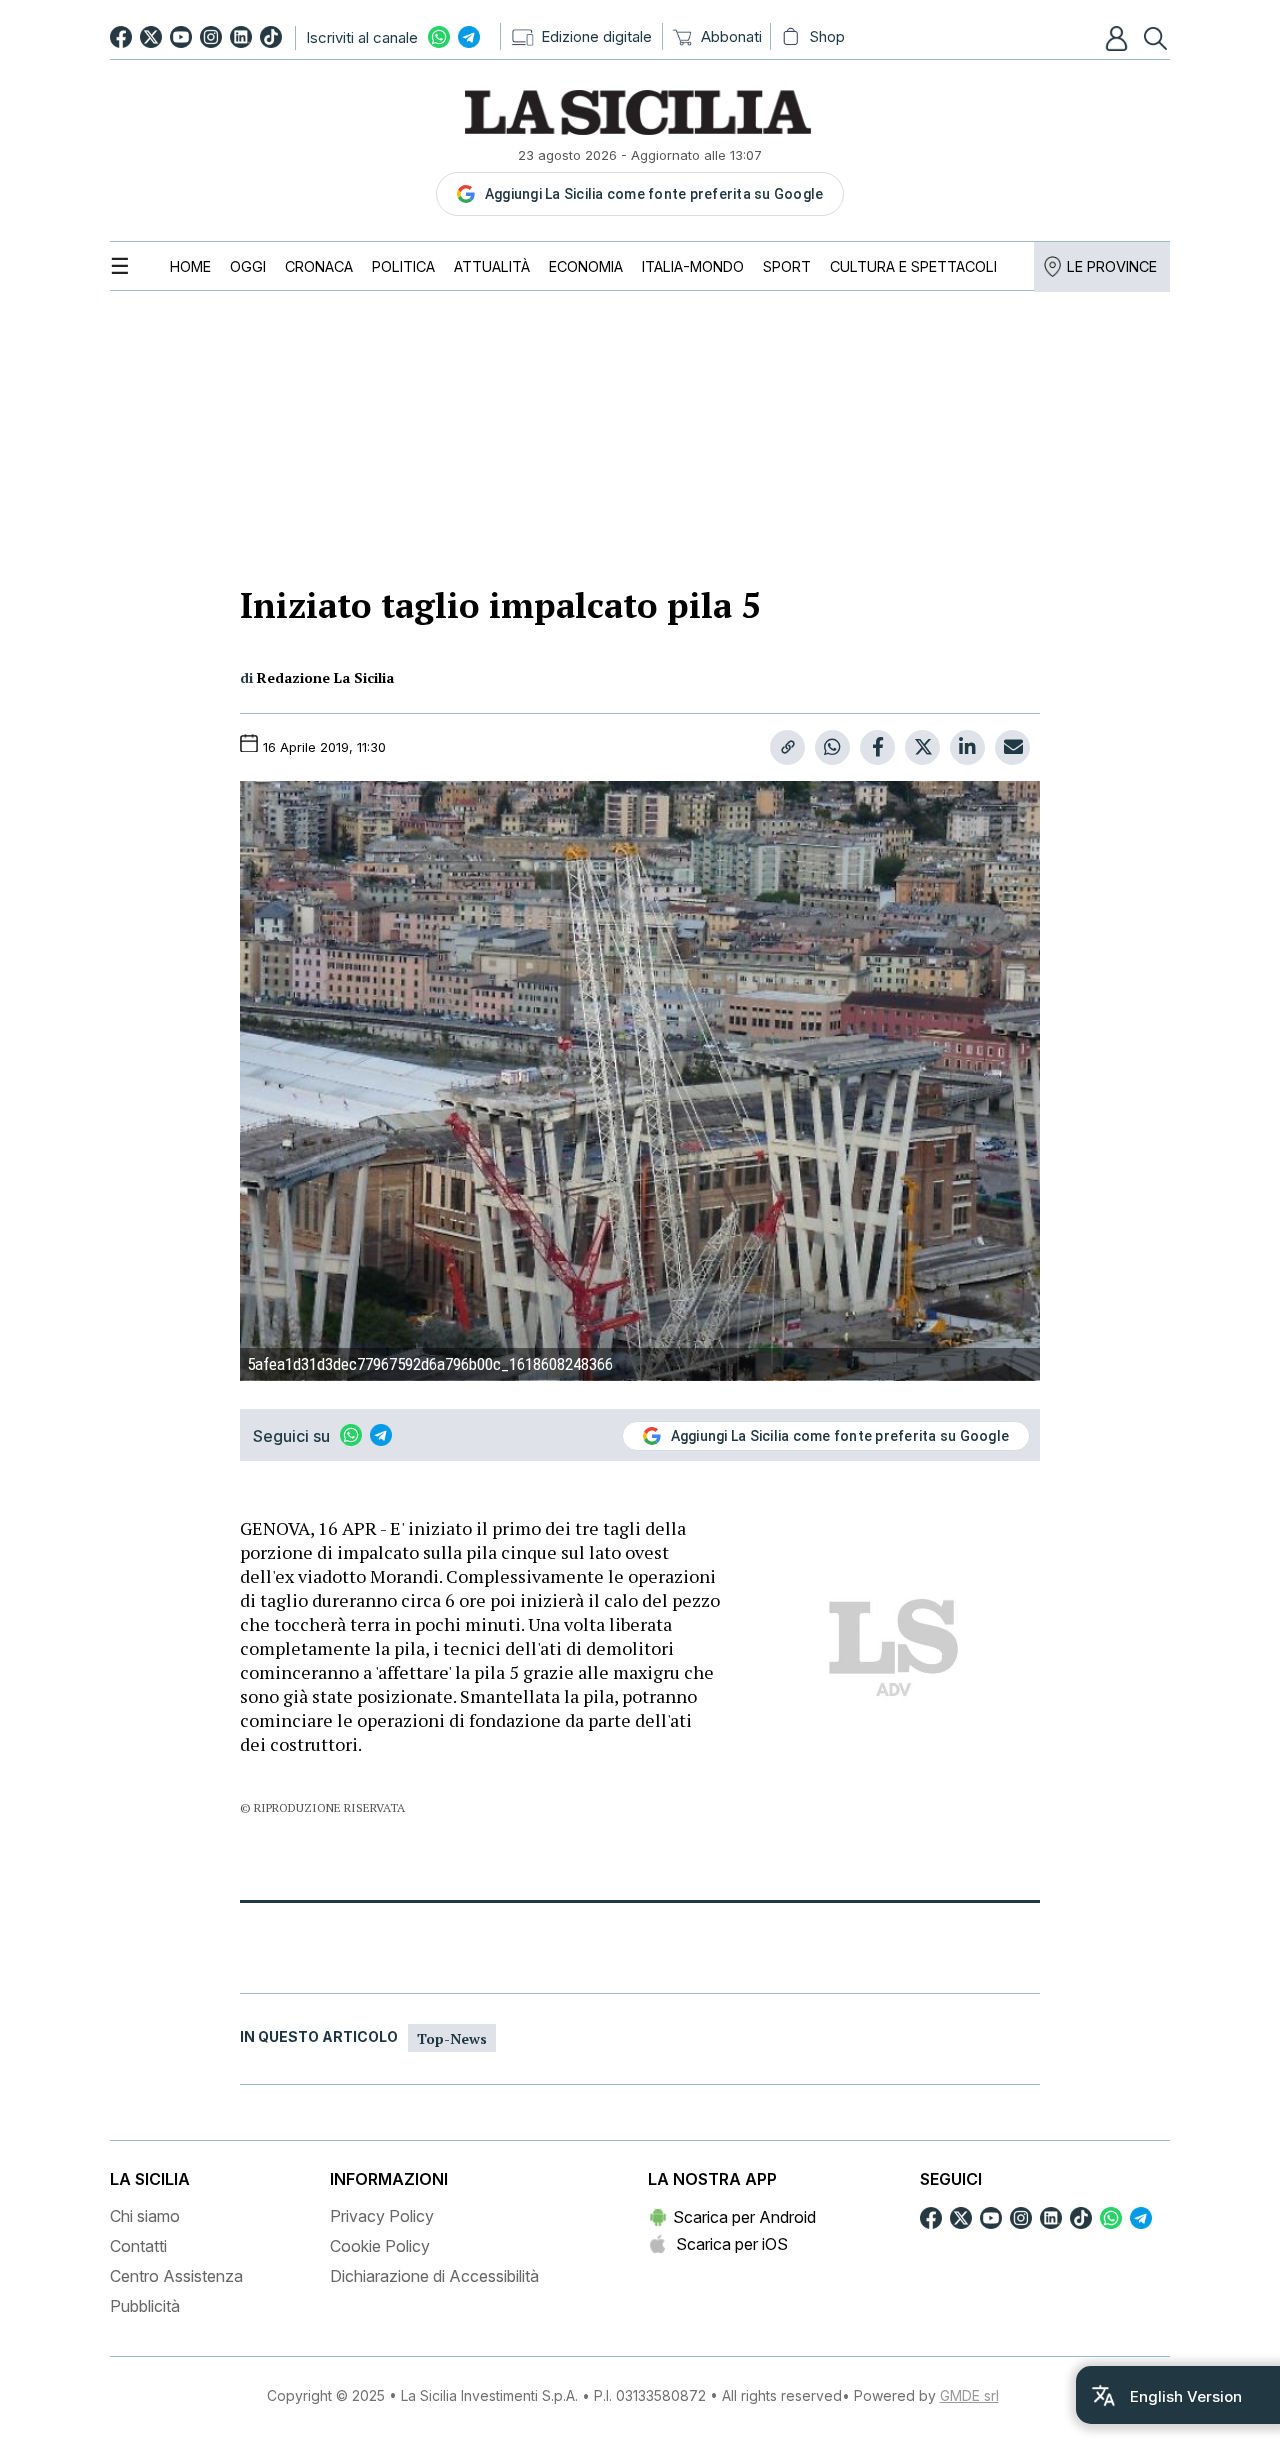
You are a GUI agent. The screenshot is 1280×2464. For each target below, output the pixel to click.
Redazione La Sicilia (325, 677)
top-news (452, 2038)
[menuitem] (190, 266)
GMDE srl (969, 2395)
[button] (1119, 38)
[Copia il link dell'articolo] (787, 747)
